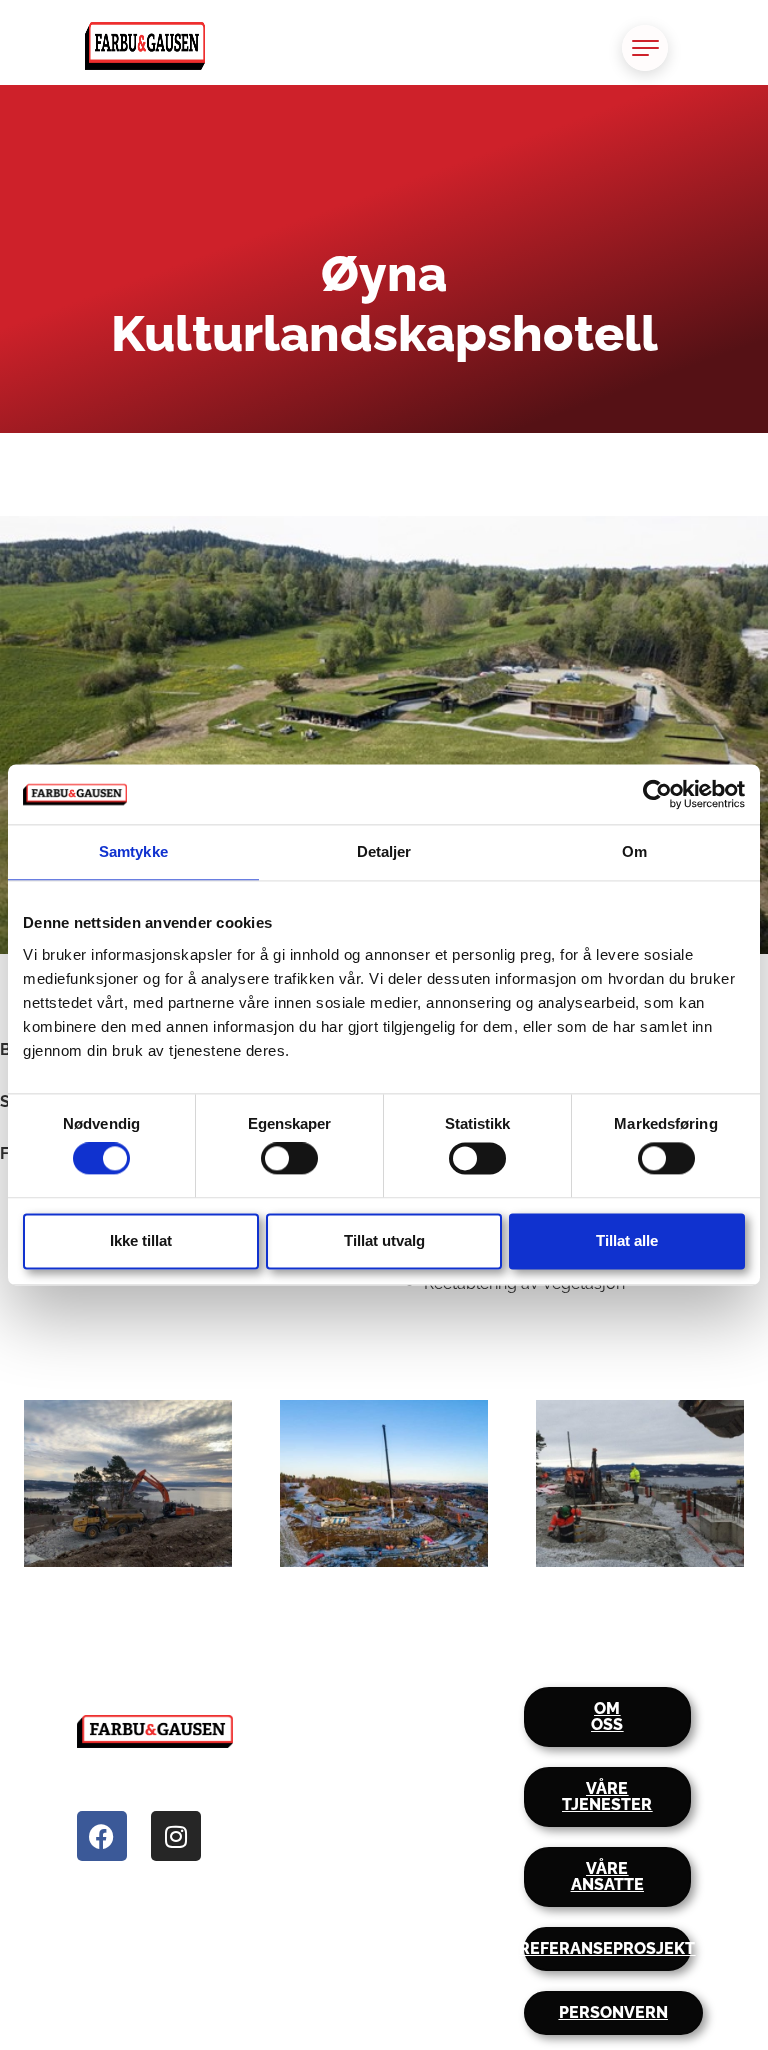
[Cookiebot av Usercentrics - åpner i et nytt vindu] (657, 794)
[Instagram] (176, 1836)
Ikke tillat (141, 1240)
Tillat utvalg (384, 1240)
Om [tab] (634, 851)
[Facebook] (102, 1836)
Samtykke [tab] (133, 851)
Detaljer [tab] (384, 851)
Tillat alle (627, 1240)
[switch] (289, 1159)
